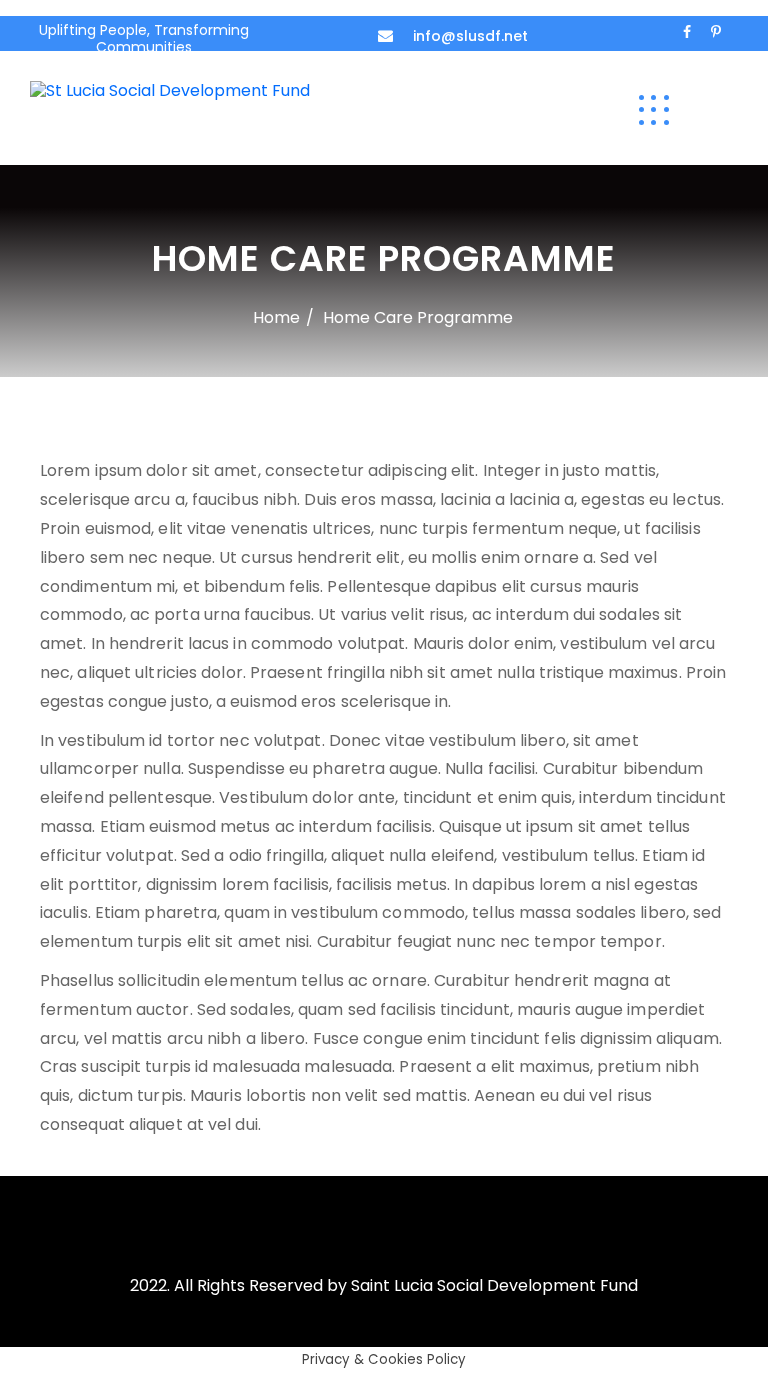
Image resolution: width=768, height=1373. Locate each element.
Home (276, 317)
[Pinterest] (716, 32)
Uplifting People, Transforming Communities (144, 38)
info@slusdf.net (470, 36)
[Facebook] (687, 32)
